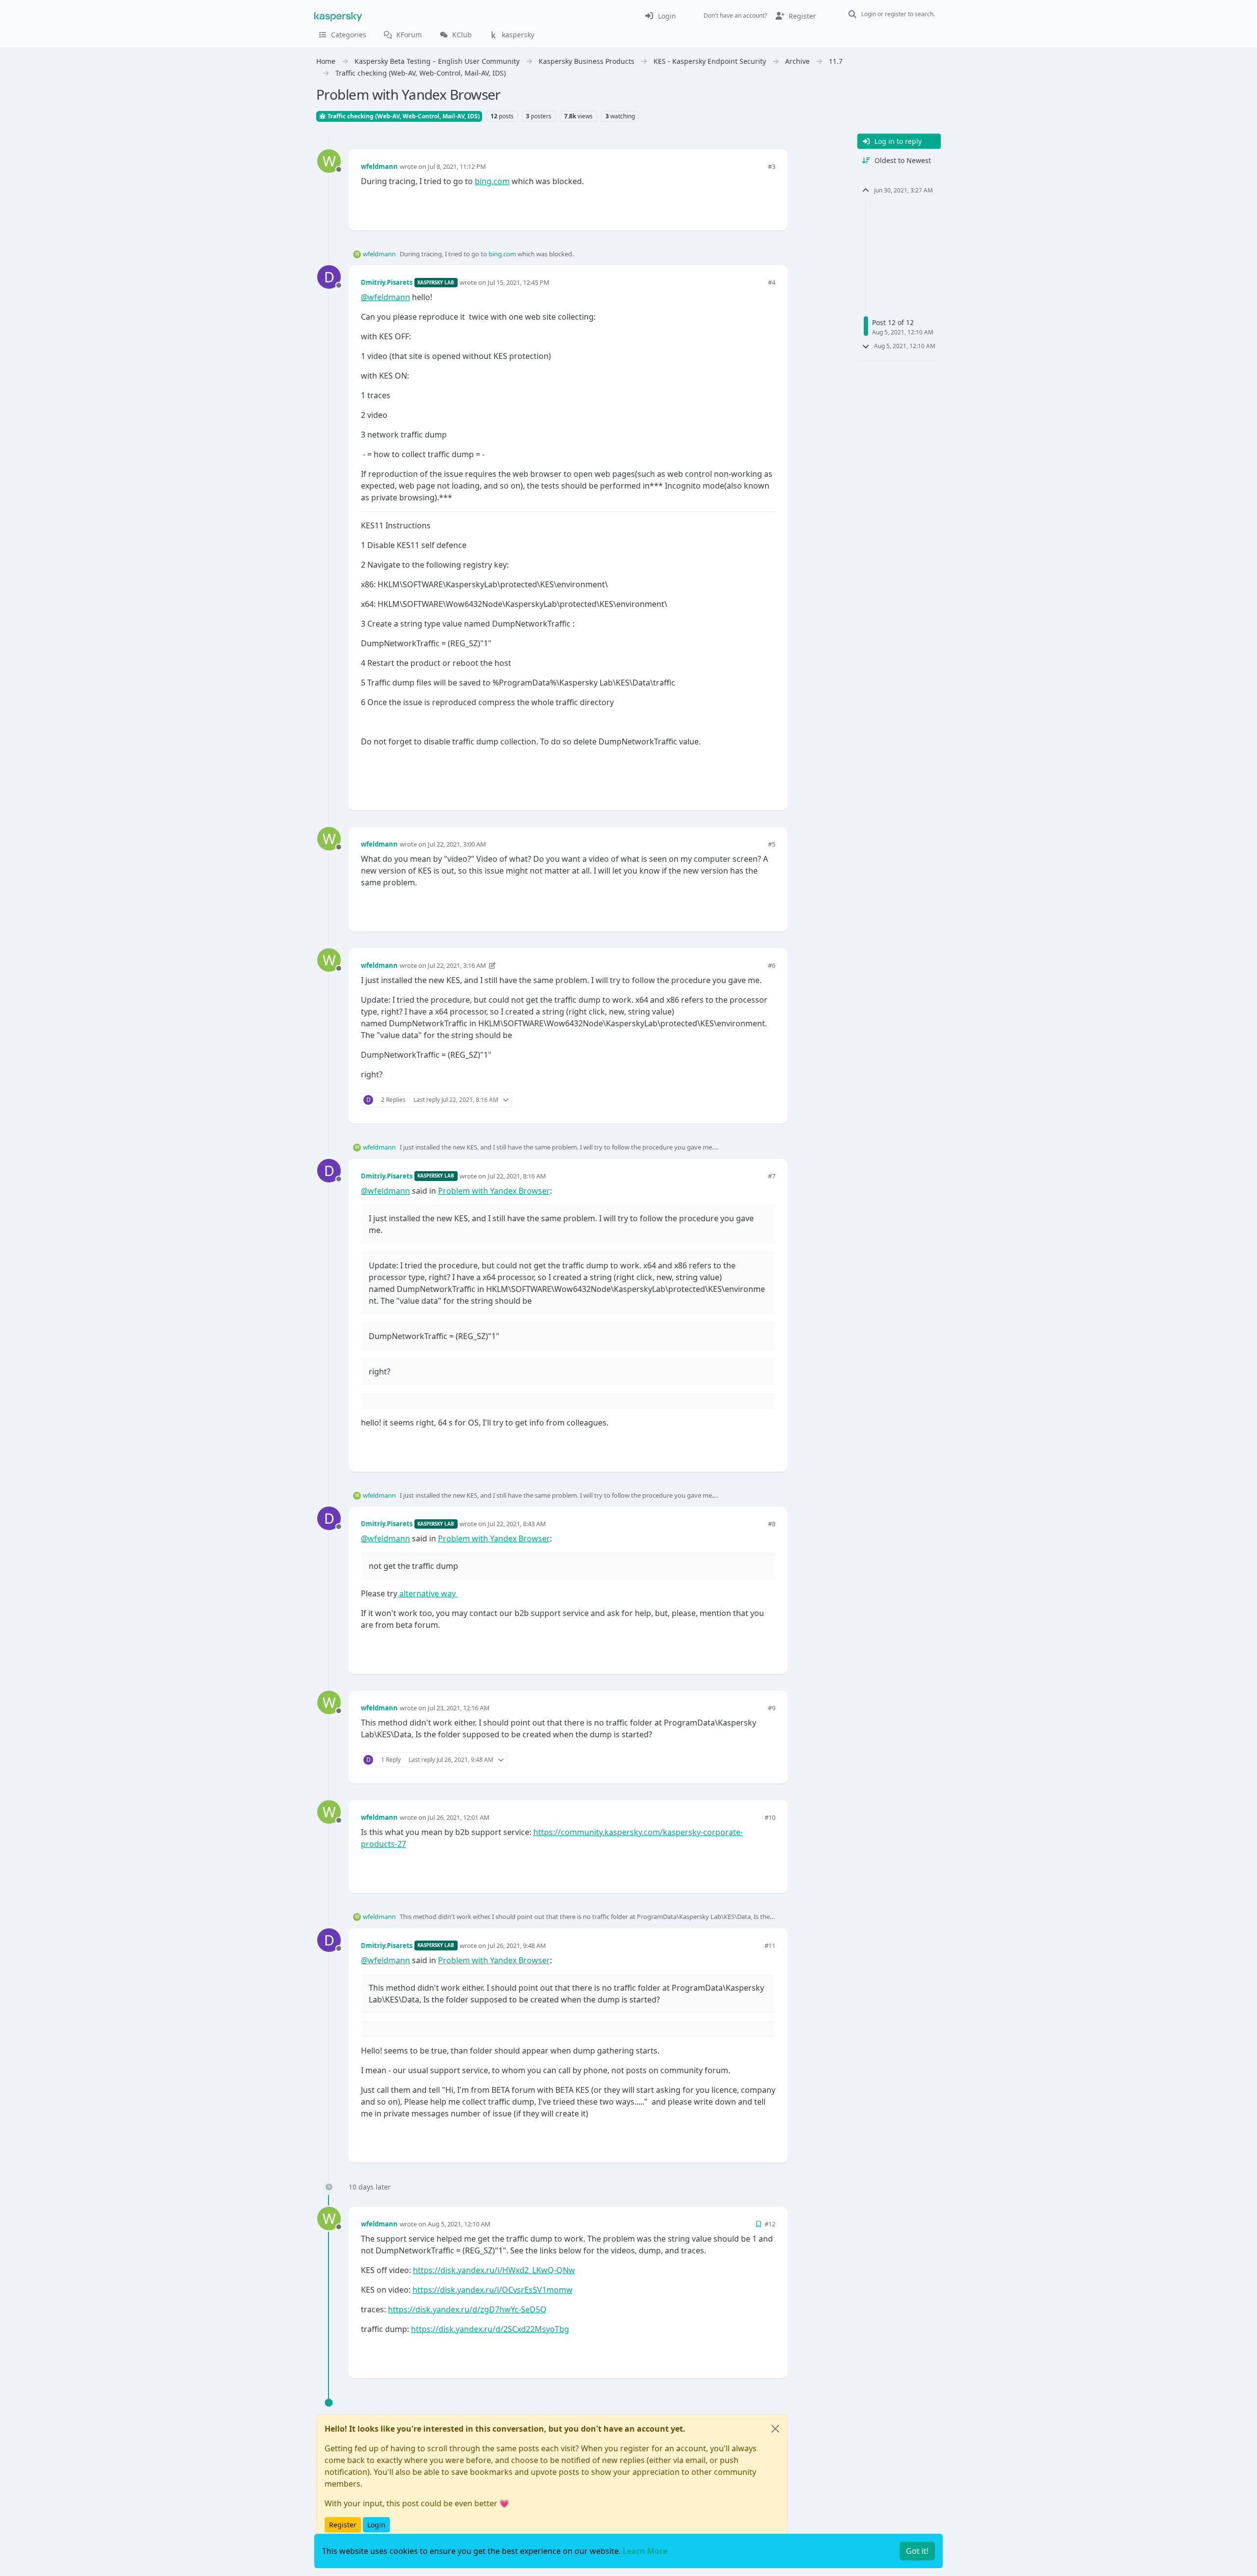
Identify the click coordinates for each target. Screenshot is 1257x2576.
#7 (772, 1176)
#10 (770, 1817)
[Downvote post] (767, 206)
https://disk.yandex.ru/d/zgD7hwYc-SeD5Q (467, 2309)
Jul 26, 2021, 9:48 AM (517, 1946)
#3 (772, 166)
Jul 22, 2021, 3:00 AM (457, 844)
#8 (772, 1524)
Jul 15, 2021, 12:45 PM (519, 282)
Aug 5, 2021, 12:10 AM (459, 2224)
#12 (770, 2224)
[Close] (775, 2429)
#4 (772, 282)
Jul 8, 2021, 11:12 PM (457, 166)
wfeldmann (379, 166)
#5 (772, 844)
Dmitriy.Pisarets (387, 282)
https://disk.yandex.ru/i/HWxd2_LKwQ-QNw (494, 2270)
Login (376, 2525)
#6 (772, 965)
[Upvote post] (733, 206)
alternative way (427, 1593)
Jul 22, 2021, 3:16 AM (457, 965)
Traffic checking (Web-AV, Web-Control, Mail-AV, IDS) (403, 116)
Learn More (645, 2551)
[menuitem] (660, 16)
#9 (772, 1708)
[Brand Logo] (338, 16)
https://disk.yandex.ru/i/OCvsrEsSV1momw (492, 2290)
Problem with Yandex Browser (494, 1191)
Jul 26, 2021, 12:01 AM (459, 1817)
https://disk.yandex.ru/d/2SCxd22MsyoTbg (490, 2329)
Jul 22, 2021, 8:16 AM (517, 1176)
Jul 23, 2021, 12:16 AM (459, 1708)
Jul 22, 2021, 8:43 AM (517, 1524)
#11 (770, 1946)
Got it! (917, 2551)
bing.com (492, 181)
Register (343, 2525)
